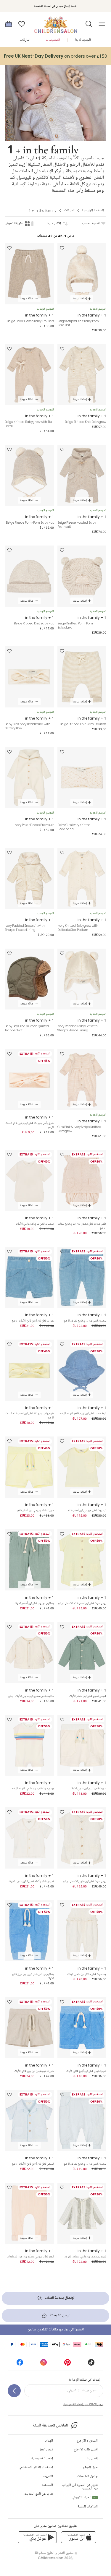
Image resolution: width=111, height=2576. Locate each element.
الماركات (25, 40)
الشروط (48, 2476)
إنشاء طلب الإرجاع (86, 2450)
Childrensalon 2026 (55, 2558)
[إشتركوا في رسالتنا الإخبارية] (14, 2391)
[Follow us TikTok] (91, 2364)
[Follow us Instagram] (44, 2364)
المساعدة (47, 2485)
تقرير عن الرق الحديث (39, 2494)
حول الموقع (90, 2467)
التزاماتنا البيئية (88, 2507)
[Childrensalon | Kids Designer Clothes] (56, 22)
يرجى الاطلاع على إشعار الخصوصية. (83, 2404)
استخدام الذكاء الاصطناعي (36, 2467)
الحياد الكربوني (84, 2498)
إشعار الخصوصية (42, 2459)
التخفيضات (53, 40)
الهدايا (49, 2441)
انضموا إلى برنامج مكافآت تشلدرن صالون (56, 2330)
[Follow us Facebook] (20, 2364)
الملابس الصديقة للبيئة (50, 2425)
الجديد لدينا (83, 40)
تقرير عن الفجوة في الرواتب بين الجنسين (80, 2487)
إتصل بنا (92, 2459)
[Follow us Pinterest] (67, 2364)
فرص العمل (46, 2450)
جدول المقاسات (87, 2476)
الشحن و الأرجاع (87, 2441)
